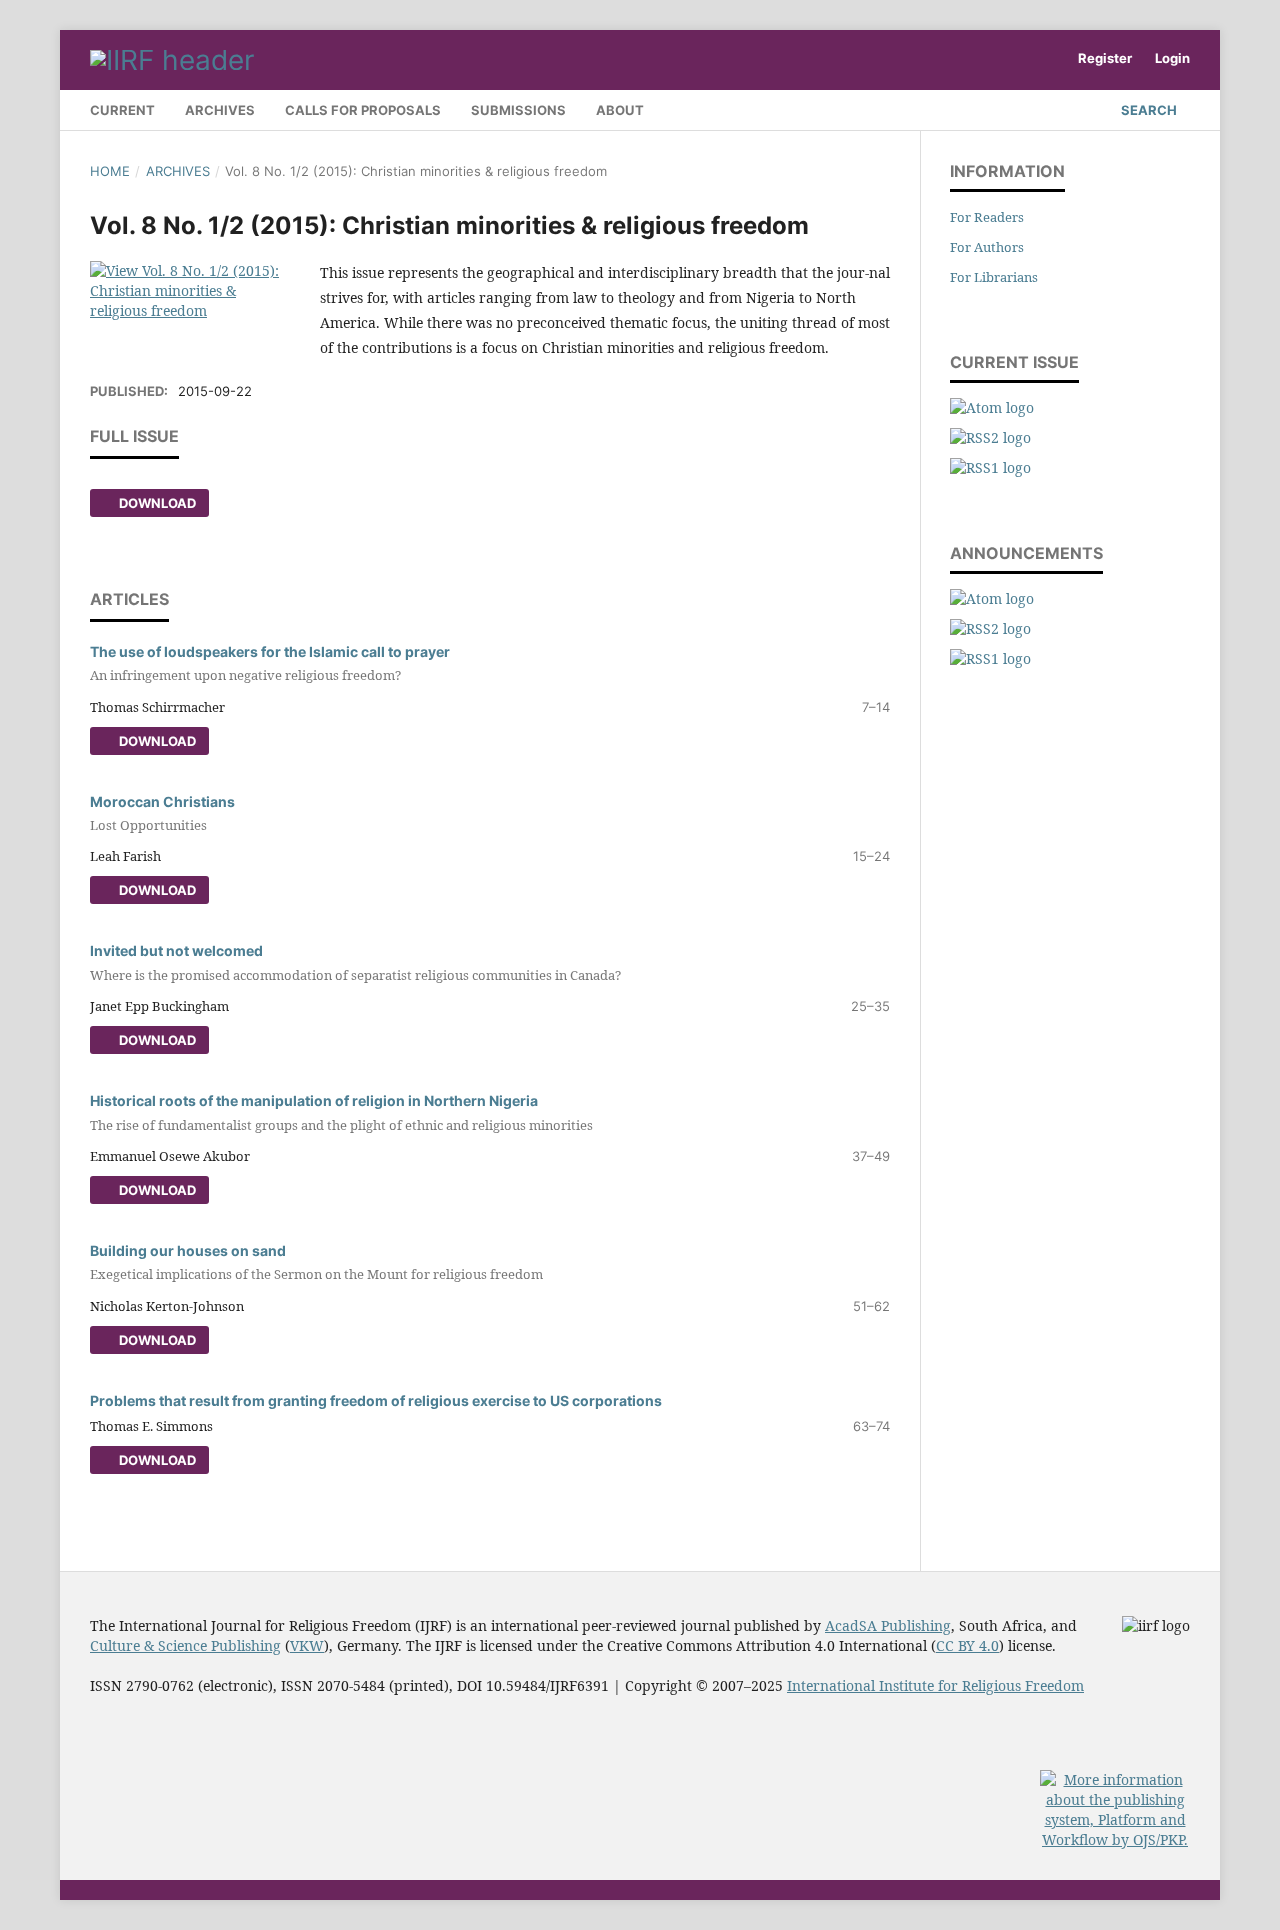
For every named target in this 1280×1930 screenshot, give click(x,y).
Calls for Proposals (363, 110)
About (620, 110)
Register (1105, 58)
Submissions (518, 110)
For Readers (987, 217)
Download (156, 503)
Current (122, 110)
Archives (220, 110)
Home (110, 171)
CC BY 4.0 (967, 1645)
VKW (307, 1645)
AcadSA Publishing (888, 1625)
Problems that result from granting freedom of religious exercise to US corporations (376, 1400)
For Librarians (994, 277)
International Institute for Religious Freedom (935, 1685)
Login (1172, 58)
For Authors (987, 247)
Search (1147, 110)
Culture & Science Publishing (185, 1645)
